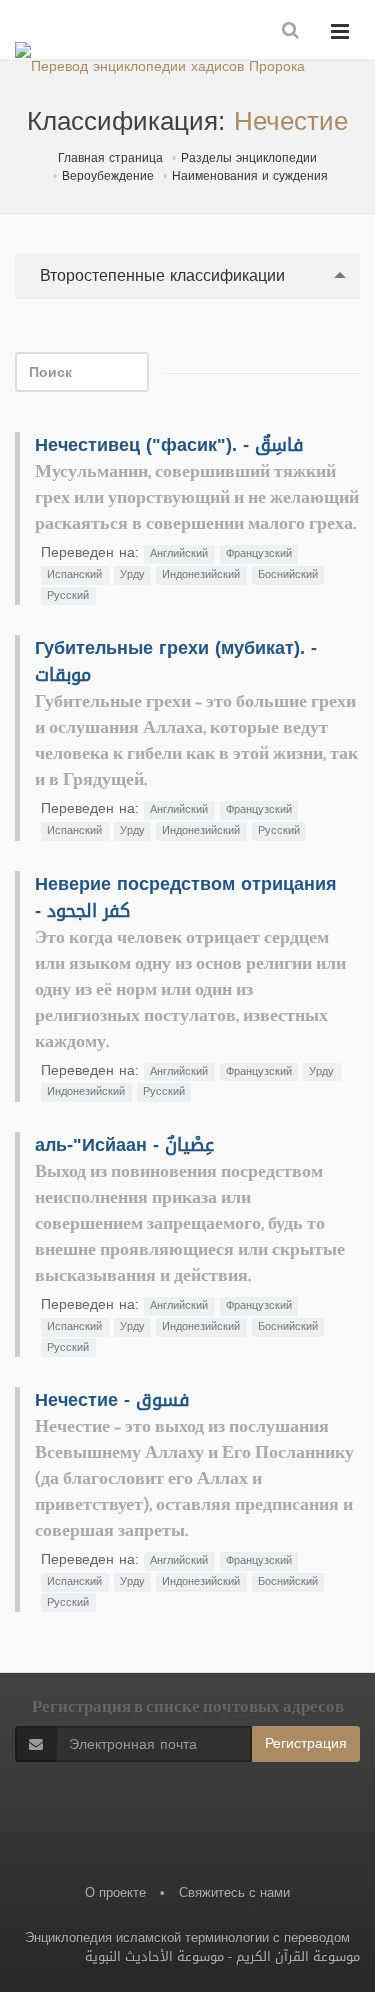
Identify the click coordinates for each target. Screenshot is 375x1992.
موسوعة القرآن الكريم (298, 1956)
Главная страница (110, 158)
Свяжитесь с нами (234, 1892)
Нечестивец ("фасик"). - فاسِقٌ (169, 445)
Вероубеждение (108, 176)
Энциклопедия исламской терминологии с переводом (187, 1937)
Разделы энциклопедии (249, 158)
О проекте (115, 1892)
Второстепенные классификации (160, 275)
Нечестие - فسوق (112, 1400)
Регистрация (306, 1743)
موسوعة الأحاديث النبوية (154, 1956)
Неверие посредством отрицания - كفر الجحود (186, 897)
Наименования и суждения (250, 176)
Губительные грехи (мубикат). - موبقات (176, 661)
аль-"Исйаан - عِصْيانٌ (124, 1145)
